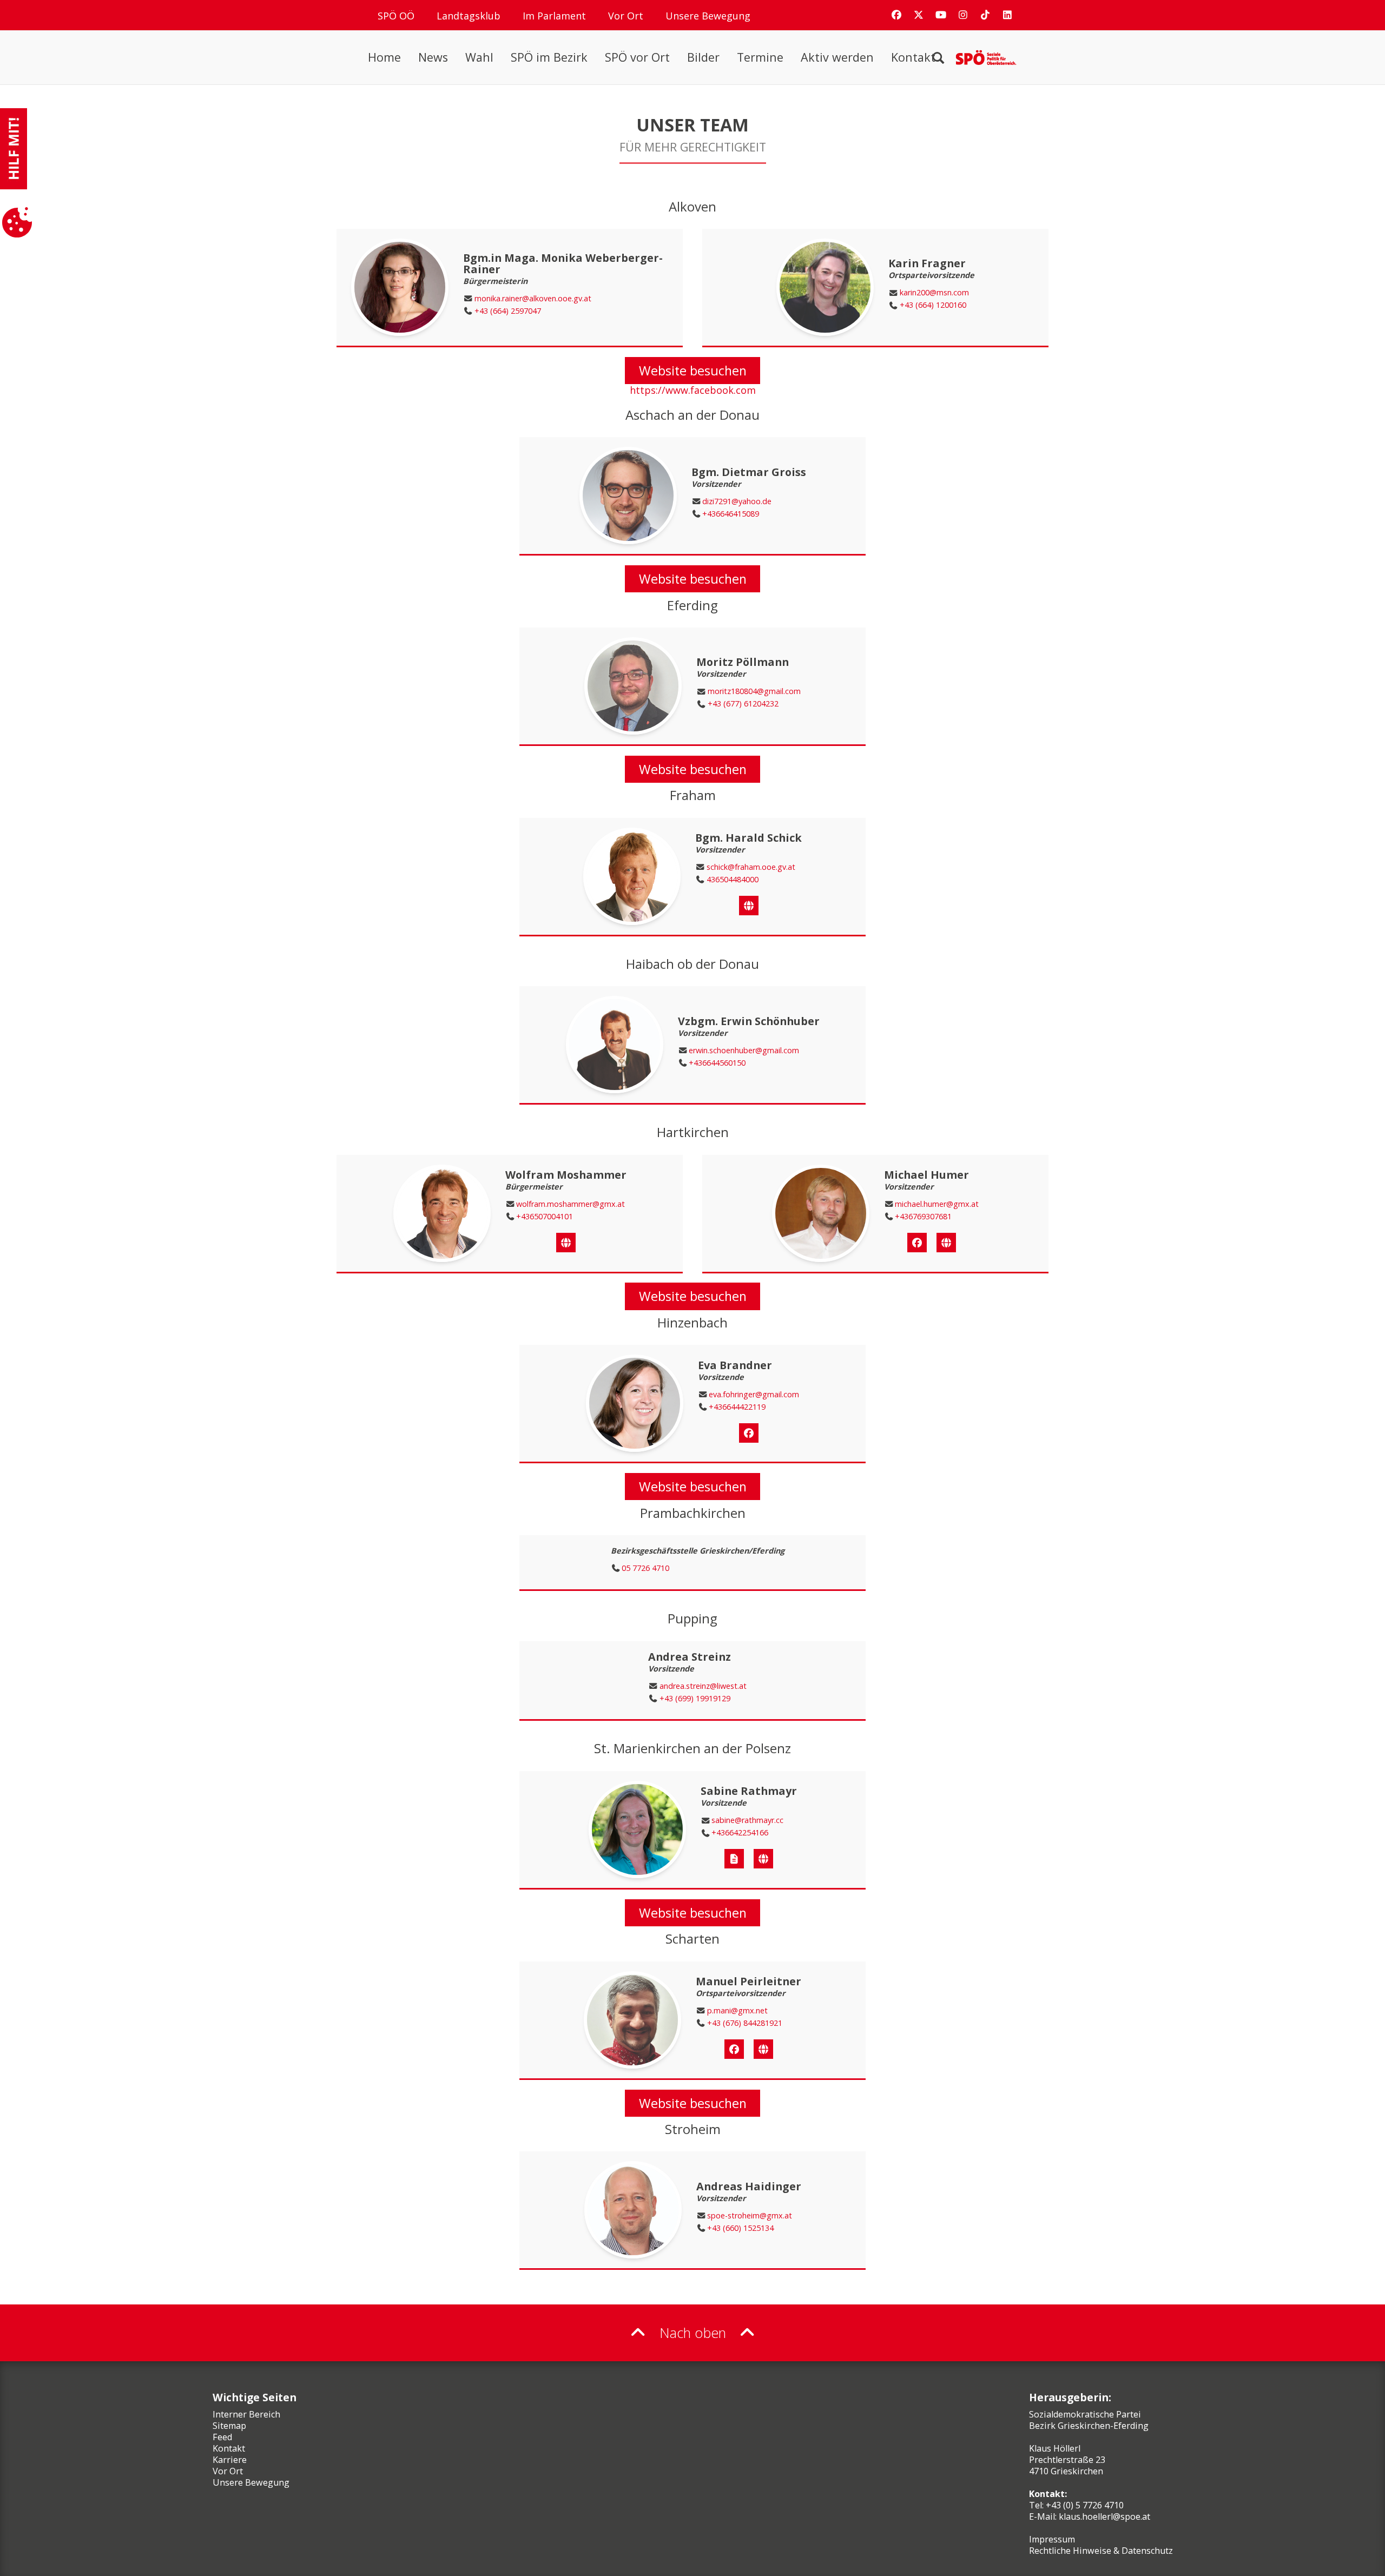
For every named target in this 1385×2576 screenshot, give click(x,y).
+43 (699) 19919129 (695, 1699)
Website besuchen (693, 371)
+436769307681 (923, 1217)
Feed (222, 2437)
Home (384, 57)
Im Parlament (554, 16)
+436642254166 (740, 1833)
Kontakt (913, 57)
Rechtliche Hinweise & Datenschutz (1101, 2551)
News (433, 57)
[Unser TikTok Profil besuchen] (985, 15)
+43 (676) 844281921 (745, 2023)
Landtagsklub (469, 16)
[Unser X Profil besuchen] (919, 15)
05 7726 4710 (645, 1568)
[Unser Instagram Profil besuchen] (963, 15)
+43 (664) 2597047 (508, 311)
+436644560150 (717, 1063)
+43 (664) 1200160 (933, 305)
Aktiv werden (837, 57)
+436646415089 (731, 514)
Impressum (1052, 2539)
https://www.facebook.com (693, 390)
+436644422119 (737, 1407)
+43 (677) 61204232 (743, 704)
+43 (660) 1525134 (740, 2228)
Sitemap (229, 2426)
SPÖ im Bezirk (549, 57)
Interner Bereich (246, 2414)
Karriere (230, 2460)
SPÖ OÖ (396, 16)
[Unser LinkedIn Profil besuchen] (1007, 15)
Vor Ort (626, 16)
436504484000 (733, 880)
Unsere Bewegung (708, 16)
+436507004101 (545, 1217)
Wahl (479, 57)
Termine (760, 57)
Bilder (703, 57)
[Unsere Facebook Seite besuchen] (896, 15)
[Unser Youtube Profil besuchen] (941, 15)
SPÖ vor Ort (637, 57)
